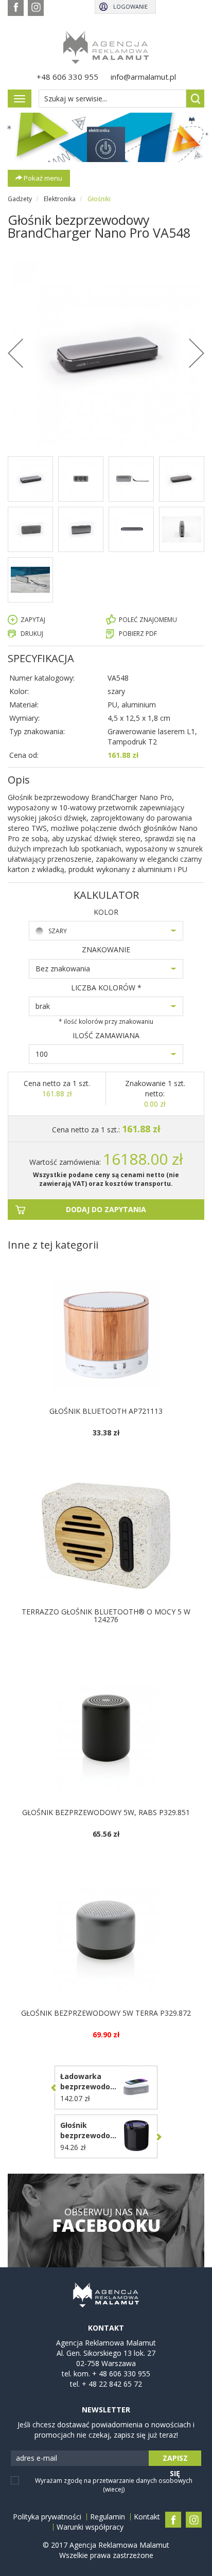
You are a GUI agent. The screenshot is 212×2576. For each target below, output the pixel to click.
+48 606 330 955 (67, 77)
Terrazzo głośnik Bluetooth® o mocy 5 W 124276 (106, 1615)
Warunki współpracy (90, 2527)
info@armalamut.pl (143, 77)
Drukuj (32, 634)
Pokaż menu (42, 178)
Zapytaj (33, 620)
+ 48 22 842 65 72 (112, 2384)
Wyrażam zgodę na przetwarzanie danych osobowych (114, 2485)
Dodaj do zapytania (106, 1209)
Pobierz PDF (138, 634)
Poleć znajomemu (148, 620)
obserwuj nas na (106, 2220)
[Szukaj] (195, 99)
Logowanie (130, 6)
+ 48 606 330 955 (121, 2374)
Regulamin (108, 2517)
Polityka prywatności (47, 2517)
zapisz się (175, 2459)
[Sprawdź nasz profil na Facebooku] (16, 8)
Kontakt (147, 2517)
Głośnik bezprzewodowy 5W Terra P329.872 (106, 2013)
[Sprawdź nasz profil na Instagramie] (36, 8)
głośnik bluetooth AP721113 (106, 1411)
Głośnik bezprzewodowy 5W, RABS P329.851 (106, 1812)
